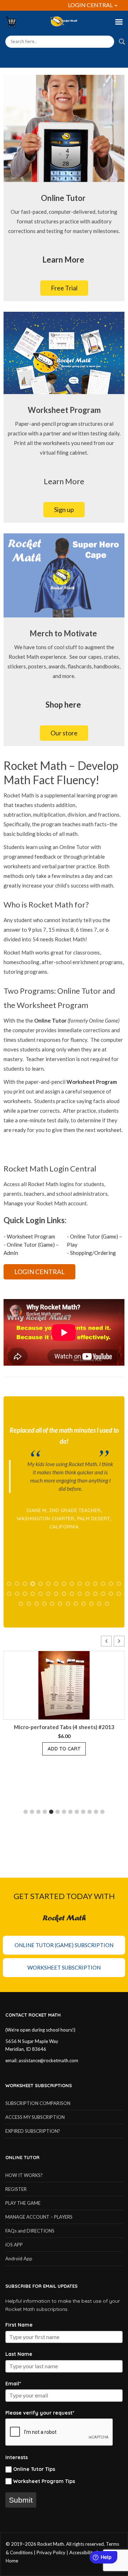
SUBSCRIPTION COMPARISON (38, 2103)
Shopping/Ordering (93, 1253)
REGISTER (16, 2189)
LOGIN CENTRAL (91, 5)
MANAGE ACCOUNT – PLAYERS (39, 2217)
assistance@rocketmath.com (48, 2060)
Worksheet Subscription (64, 1967)
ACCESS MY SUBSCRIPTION (35, 2117)
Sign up (64, 509)
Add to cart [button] (28, 1749)
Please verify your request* (40, 2413)
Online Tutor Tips (34, 2469)
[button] (119, 1641)
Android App (19, 2259)
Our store (64, 733)
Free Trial (64, 288)
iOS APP (14, 2245)
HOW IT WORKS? (24, 2175)
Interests (17, 2457)
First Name (19, 2325)
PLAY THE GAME (23, 2203)
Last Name (19, 2354)
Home (12, 2561)
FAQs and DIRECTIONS (30, 2231)
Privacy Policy (51, 2552)
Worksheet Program (31, 1236)
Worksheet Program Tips (44, 2481)
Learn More (64, 481)
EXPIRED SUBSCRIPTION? (33, 2131)
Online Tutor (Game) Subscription (64, 1945)
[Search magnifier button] (122, 42)
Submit (21, 2500)
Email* (13, 2384)
